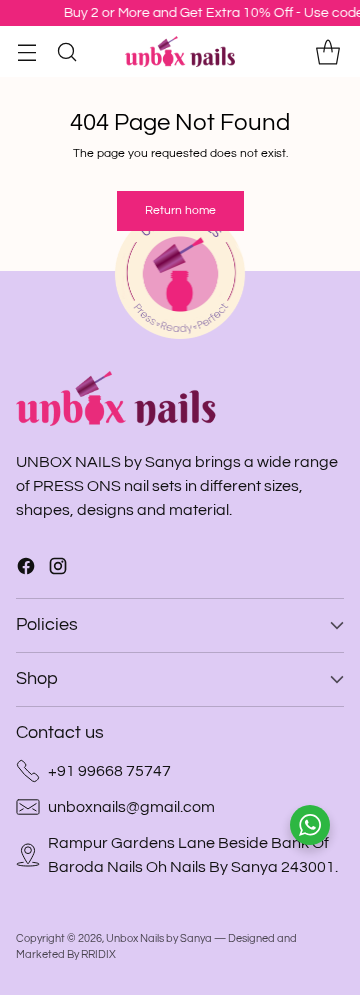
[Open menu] (26, 51)
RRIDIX (98, 954)
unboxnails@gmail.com (131, 807)
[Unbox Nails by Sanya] (180, 51)
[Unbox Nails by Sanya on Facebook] (26, 569)
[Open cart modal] (327, 51)
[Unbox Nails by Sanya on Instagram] (58, 569)
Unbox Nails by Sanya (159, 938)
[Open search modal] (66, 51)
